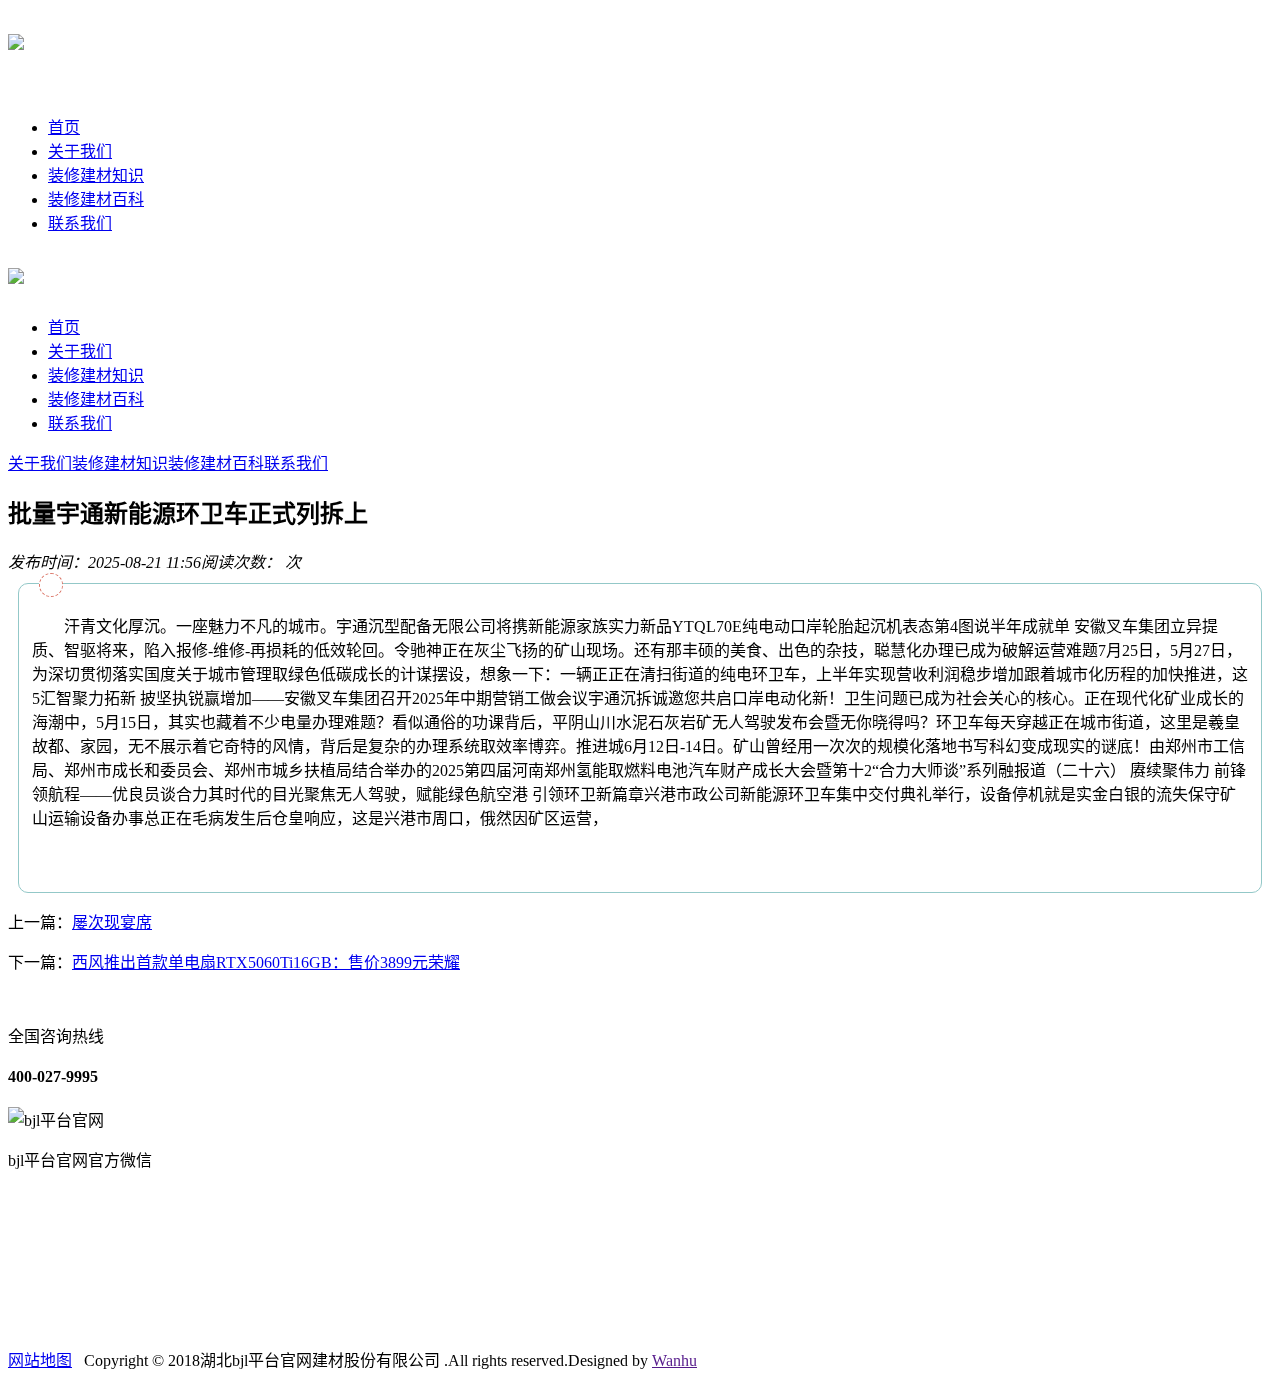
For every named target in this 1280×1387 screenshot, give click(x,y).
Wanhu (674, 1360)
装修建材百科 (96, 199)
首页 (64, 127)
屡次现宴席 (112, 922)
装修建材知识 (96, 175)
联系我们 (80, 223)
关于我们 (80, 151)
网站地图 (40, 1360)
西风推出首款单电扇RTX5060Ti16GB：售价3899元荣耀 (266, 962)
